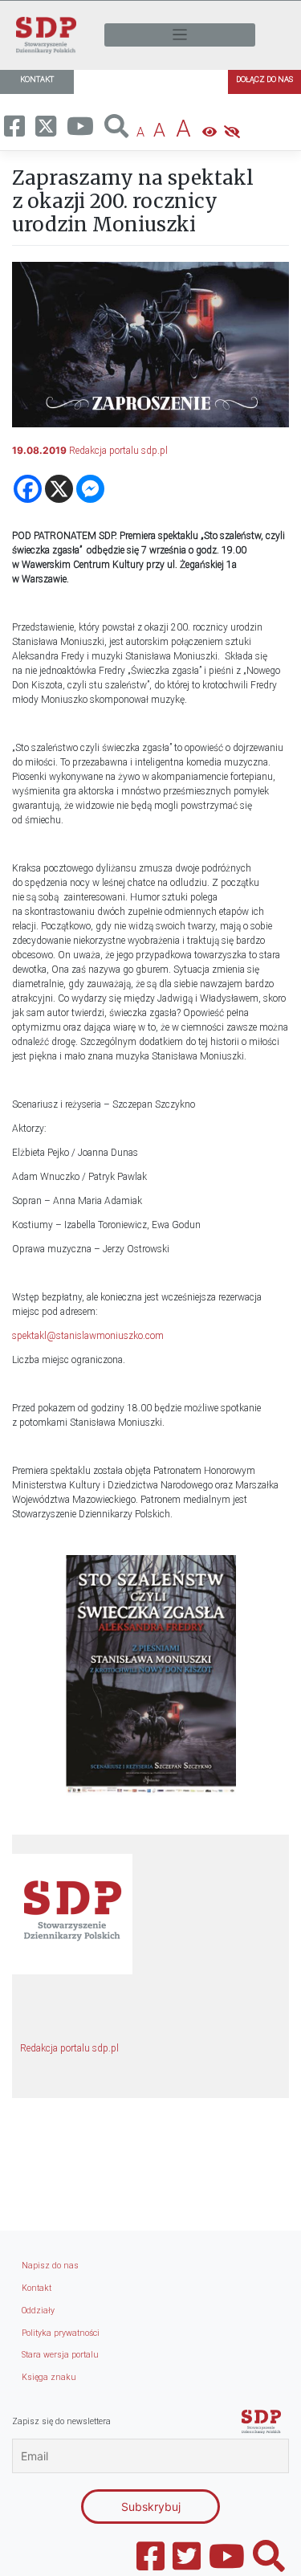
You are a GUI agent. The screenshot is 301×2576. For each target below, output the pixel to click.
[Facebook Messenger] (90, 489)
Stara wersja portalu (60, 2355)
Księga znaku (49, 2377)
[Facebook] (28, 489)
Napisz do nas (50, 2266)
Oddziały (38, 2311)
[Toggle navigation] (180, 35)
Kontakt (37, 2288)
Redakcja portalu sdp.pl (118, 451)
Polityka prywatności (61, 2333)
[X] (59, 489)
